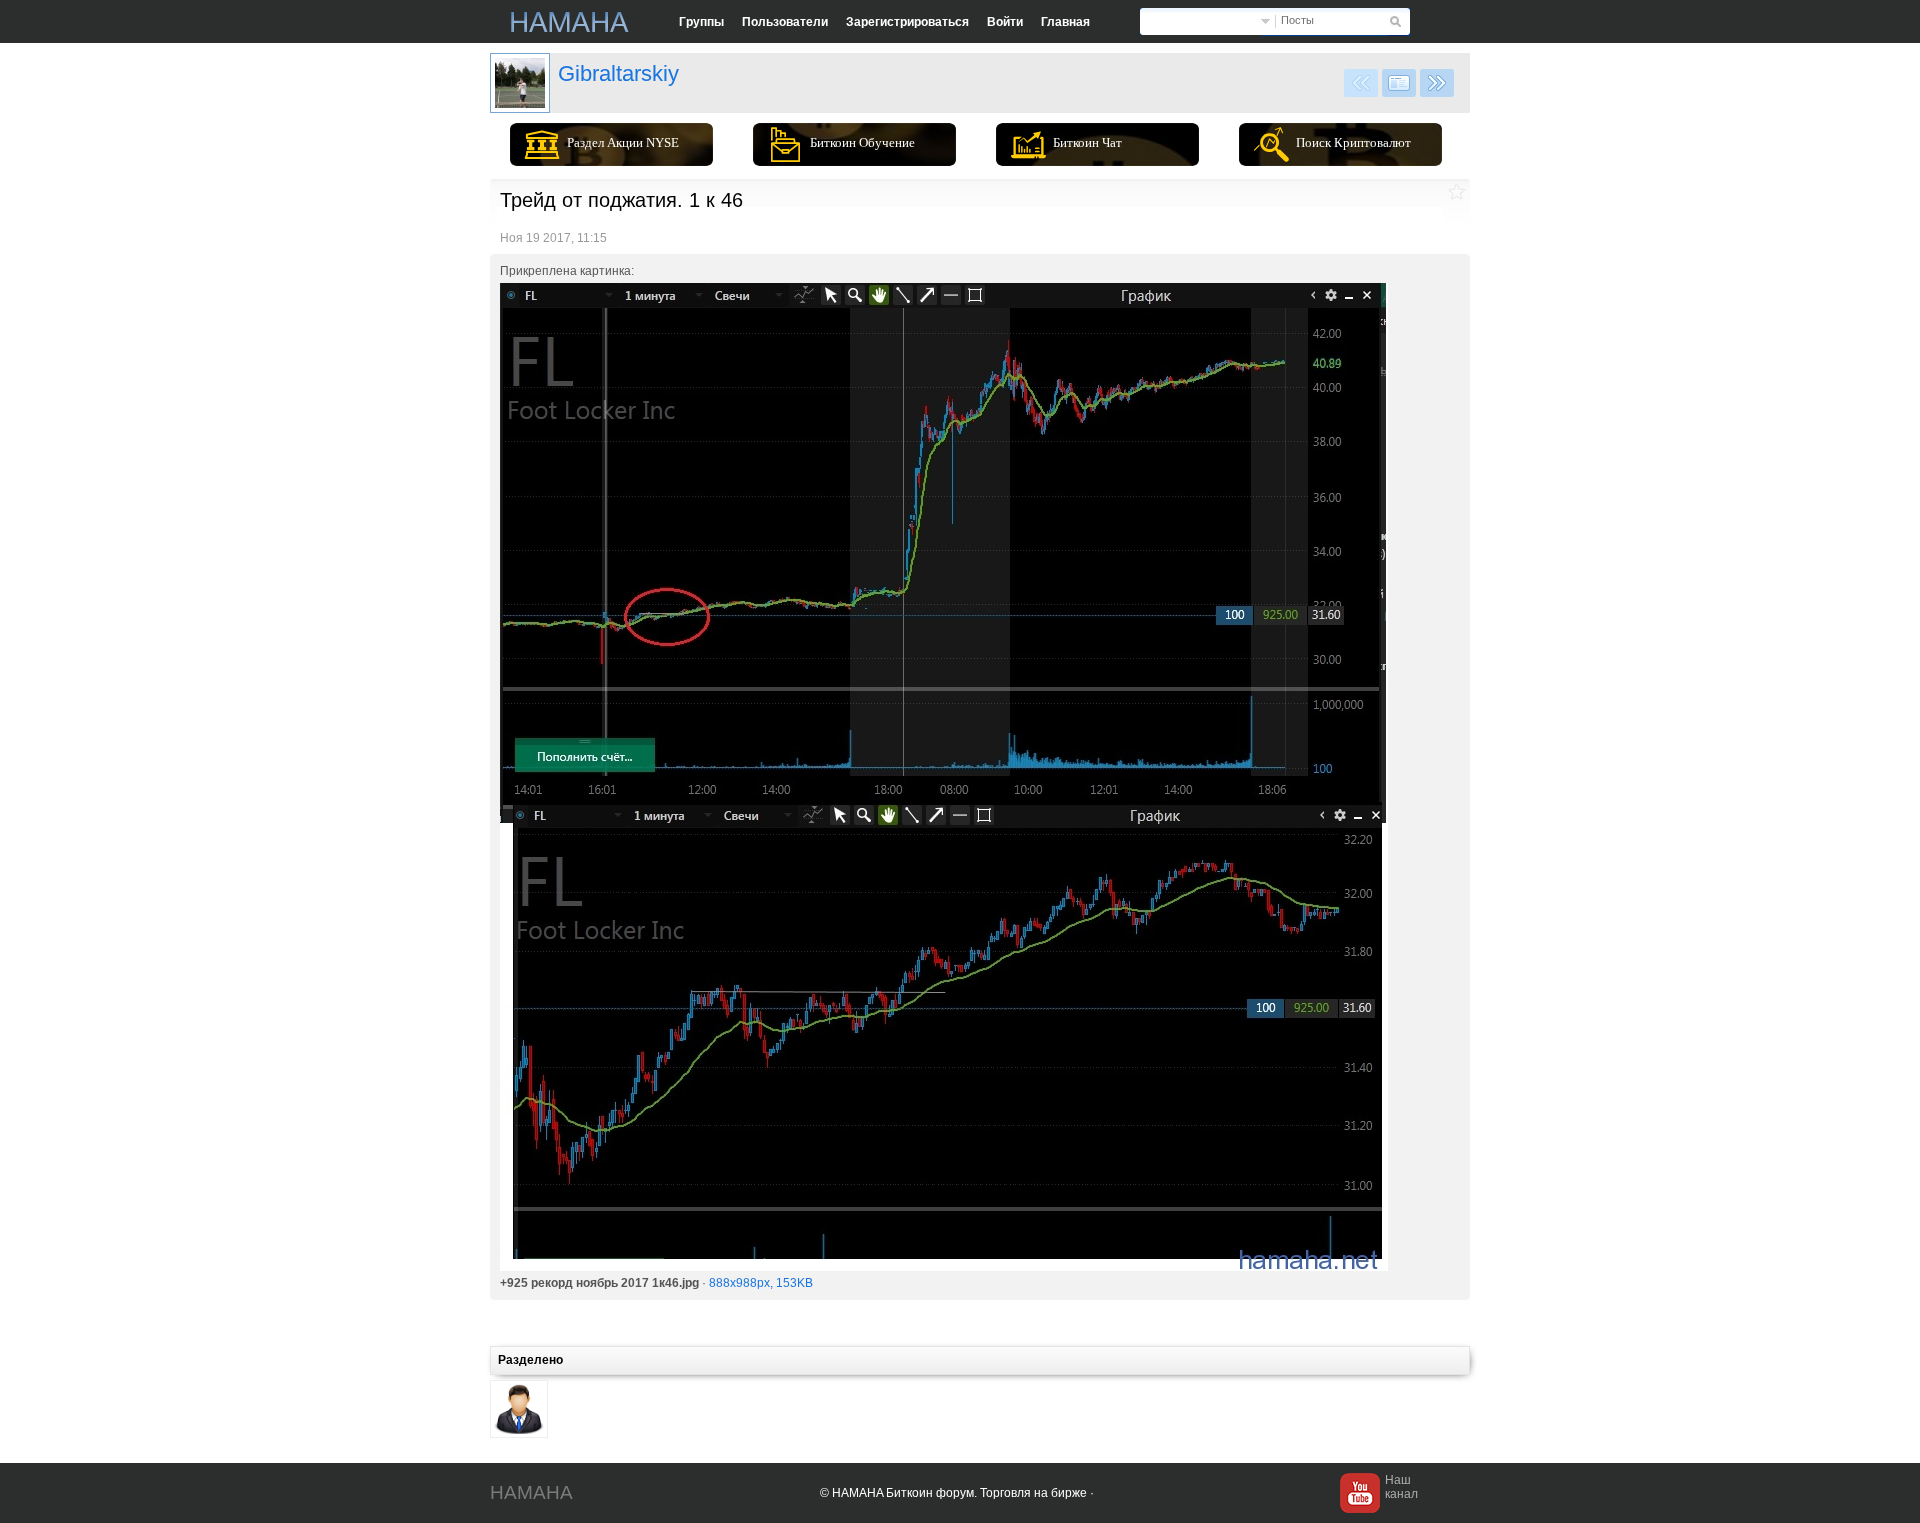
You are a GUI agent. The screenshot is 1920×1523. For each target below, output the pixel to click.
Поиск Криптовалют (1353, 142)
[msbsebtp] (519, 1409)
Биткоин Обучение (862, 142)
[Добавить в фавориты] (1456, 191)
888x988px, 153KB (761, 1283)
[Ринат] (520, 83)
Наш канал (1401, 1487)
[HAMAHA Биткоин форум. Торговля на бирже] (570, 22)
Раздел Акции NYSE (623, 142)
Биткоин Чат (1087, 142)
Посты (1297, 20)
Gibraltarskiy (618, 73)
